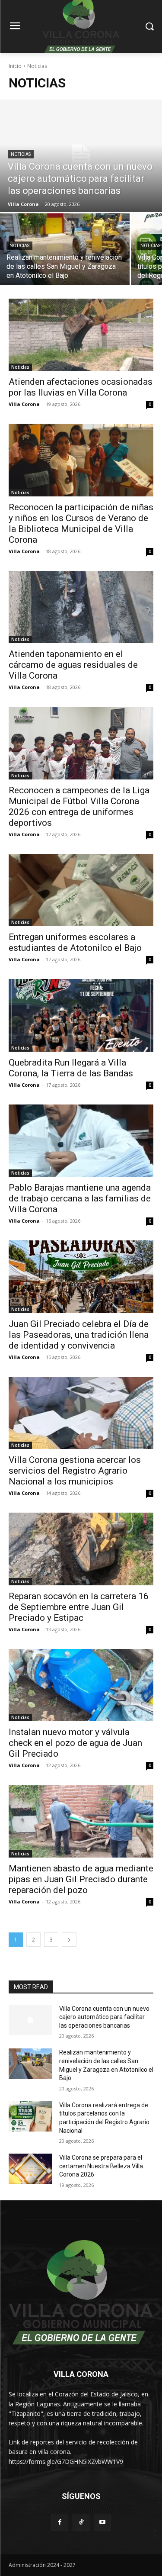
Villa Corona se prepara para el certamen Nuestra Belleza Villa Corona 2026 (101, 2166)
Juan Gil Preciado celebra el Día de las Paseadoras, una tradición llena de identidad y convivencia (79, 1335)
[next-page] (69, 1940)
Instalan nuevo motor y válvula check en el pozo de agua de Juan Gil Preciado (75, 1743)
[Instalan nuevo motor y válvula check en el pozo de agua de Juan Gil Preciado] (81, 1685)
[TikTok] (81, 2522)
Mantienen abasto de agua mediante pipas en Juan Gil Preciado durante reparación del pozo (81, 1879)
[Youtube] (102, 2522)
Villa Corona (24, 404)
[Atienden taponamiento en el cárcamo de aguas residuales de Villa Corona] (81, 607)
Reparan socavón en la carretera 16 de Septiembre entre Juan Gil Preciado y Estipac (79, 1607)
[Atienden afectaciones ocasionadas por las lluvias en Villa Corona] (81, 335)
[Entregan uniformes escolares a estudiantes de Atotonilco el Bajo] (81, 890)
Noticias (21, 154)
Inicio (15, 66)
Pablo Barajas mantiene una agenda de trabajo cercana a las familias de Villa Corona (80, 1198)
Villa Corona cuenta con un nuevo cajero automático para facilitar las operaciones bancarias (104, 2017)
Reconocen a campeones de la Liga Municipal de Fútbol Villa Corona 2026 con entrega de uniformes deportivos (79, 807)
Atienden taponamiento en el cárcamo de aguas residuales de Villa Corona (73, 665)
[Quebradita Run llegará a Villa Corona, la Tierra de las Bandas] (81, 1015)
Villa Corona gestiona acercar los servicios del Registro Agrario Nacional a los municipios (75, 1471)
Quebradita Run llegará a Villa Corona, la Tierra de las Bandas (71, 1068)
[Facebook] (60, 2522)
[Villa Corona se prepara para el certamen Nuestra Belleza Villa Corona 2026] (30, 2169)
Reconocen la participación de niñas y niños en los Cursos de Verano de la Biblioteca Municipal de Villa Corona (81, 523)
